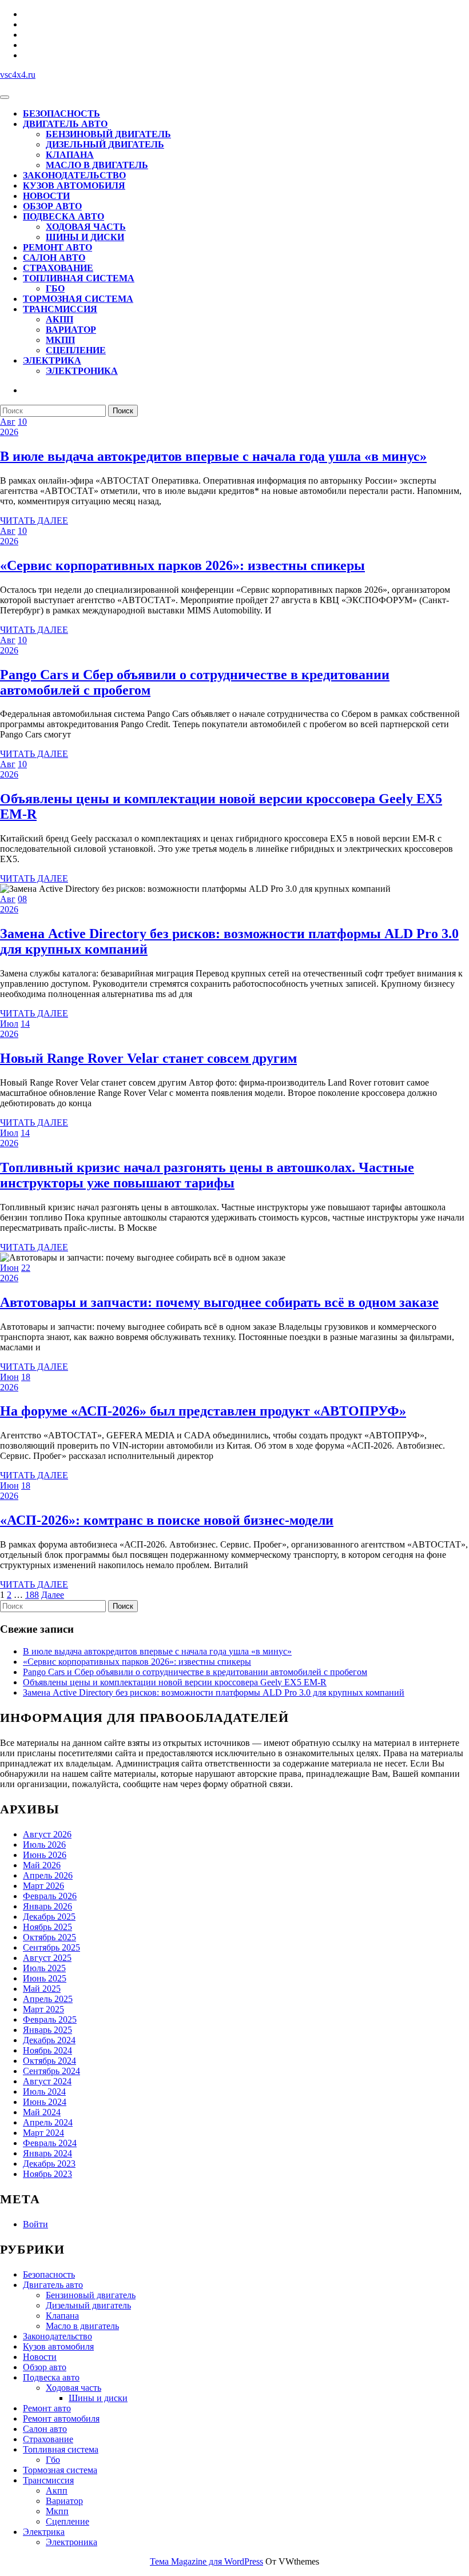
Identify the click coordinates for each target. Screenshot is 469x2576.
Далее (53, 1595)
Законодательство (74, 175)
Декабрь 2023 (49, 2164)
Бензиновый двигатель (108, 134)
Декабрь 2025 (49, 1917)
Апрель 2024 (48, 2122)
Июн (9, 1268)
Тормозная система (78, 299)
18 (26, 1377)
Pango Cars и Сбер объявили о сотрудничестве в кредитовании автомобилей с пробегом (195, 1672)
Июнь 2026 (45, 1855)
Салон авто (54, 258)
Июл (9, 1024)
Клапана (70, 155)
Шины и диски (85, 237)
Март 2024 (43, 2133)
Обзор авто (52, 206)
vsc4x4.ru (18, 75)
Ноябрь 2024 (47, 2050)
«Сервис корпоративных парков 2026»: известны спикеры (182, 565)
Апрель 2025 (48, 1999)
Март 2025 (43, 2009)
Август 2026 (47, 1834)
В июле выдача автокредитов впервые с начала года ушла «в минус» (213, 456)
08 (22, 899)
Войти (35, 2224)
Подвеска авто (63, 216)
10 (22, 422)
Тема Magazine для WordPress (206, 2561)
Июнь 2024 (45, 2102)
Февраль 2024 (50, 2143)
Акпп (59, 319)
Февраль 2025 (50, 2019)
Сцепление (76, 350)
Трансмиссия (60, 309)
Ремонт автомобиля (61, 2419)
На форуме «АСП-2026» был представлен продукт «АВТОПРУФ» (203, 1411)
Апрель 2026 (48, 1875)
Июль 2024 (44, 2091)
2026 (9, 432)
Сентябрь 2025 (51, 1947)
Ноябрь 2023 (47, 2174)
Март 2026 (43, 1886)
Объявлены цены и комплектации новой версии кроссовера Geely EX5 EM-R (175, 1682)
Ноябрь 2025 (47, 1927)
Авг (8, 422)
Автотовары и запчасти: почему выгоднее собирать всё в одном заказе (219, 1302)
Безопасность (61, 113)
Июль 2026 (44, 1845)
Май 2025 (42, 1989)
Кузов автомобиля (74, 186)
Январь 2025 (47, 2030)
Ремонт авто (57, 247)
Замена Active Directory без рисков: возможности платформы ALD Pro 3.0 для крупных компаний (214, 1692)
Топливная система (79, 278)
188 (32, 1595)
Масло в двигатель (97, 165)
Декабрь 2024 (49, 2040)
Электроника (82, 371)
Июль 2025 (44, 1968)
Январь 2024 (47, 2153)
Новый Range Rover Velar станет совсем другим (148, 1058)
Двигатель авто (65, 124)
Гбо (55, 288)
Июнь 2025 (45, 1978)
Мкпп (60, 340)
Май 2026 (42, 1865)
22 (26, 1268)
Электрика (52, 360)
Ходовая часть (86, 227)
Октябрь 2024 (49, 2061)
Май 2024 (42, 2112)
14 (25, 1024)
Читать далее (34, 521)
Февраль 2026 (50, 1896)
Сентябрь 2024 (51, 2071)
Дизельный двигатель (105, 144)
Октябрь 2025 (49, 1937)
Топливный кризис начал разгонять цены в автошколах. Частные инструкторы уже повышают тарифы (207, 1175)
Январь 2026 (47, 1906)
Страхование (58, 268)
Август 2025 (47, 1958)
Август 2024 (47, 2081)
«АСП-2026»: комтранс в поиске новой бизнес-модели (167, 1520)
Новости (46, 196)
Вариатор (71, 330)
